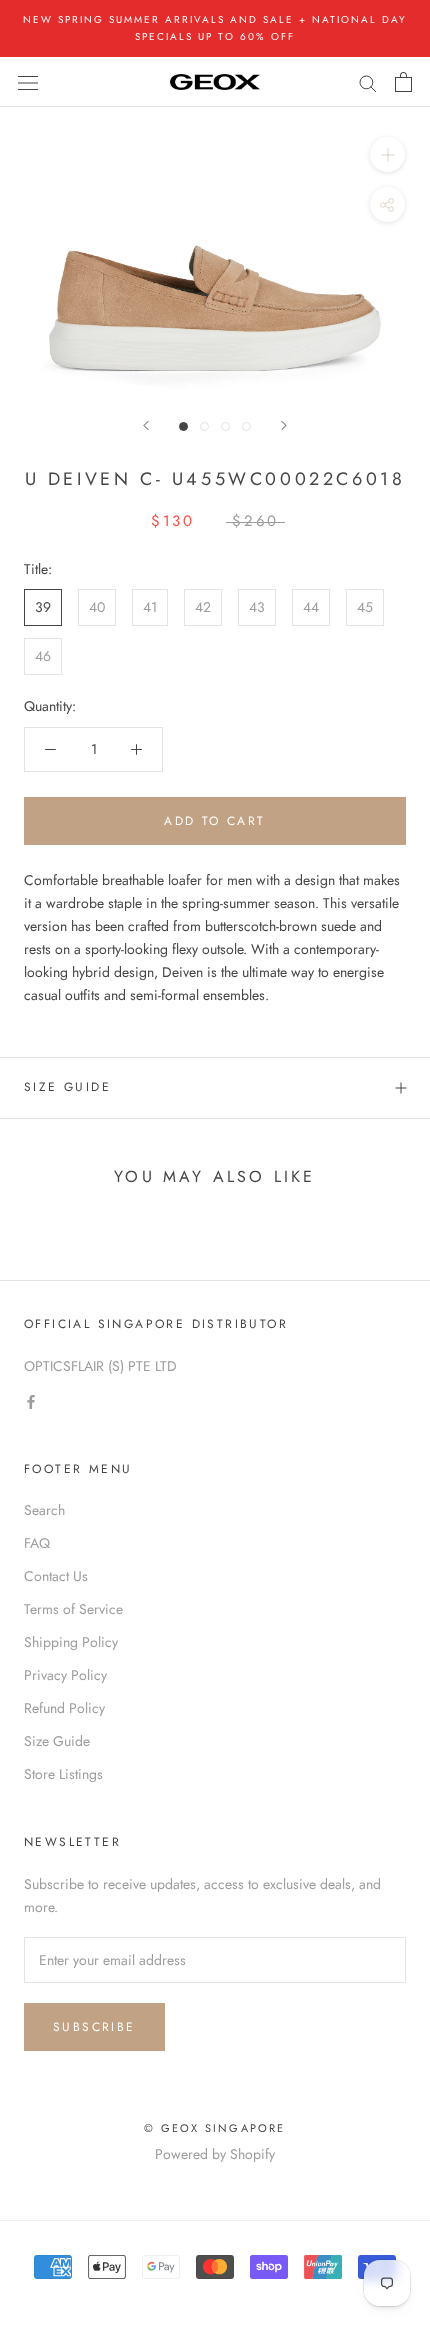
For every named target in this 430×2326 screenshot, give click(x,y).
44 (311, 607)
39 (43, 607)
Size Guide (67, 1087)
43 (257, 607)
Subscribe (94, 2027)
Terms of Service (73, 1609)
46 (43, 656)
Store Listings (63, 1774)
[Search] (368, 81)
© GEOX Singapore (214, 2128)
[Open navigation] (28, 82)
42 (203, 607)
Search (44, 1510)
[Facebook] (31, 1400)
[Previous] (146, 425)
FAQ (37, 1543)
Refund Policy (64, 1708)
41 (150, 607)
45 (365, 607)
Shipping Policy (71, 1642)
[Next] (284, 425)
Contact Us (56, 1576)
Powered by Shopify (215, 2154)
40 (97, 607)
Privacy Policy (65, 1675)
